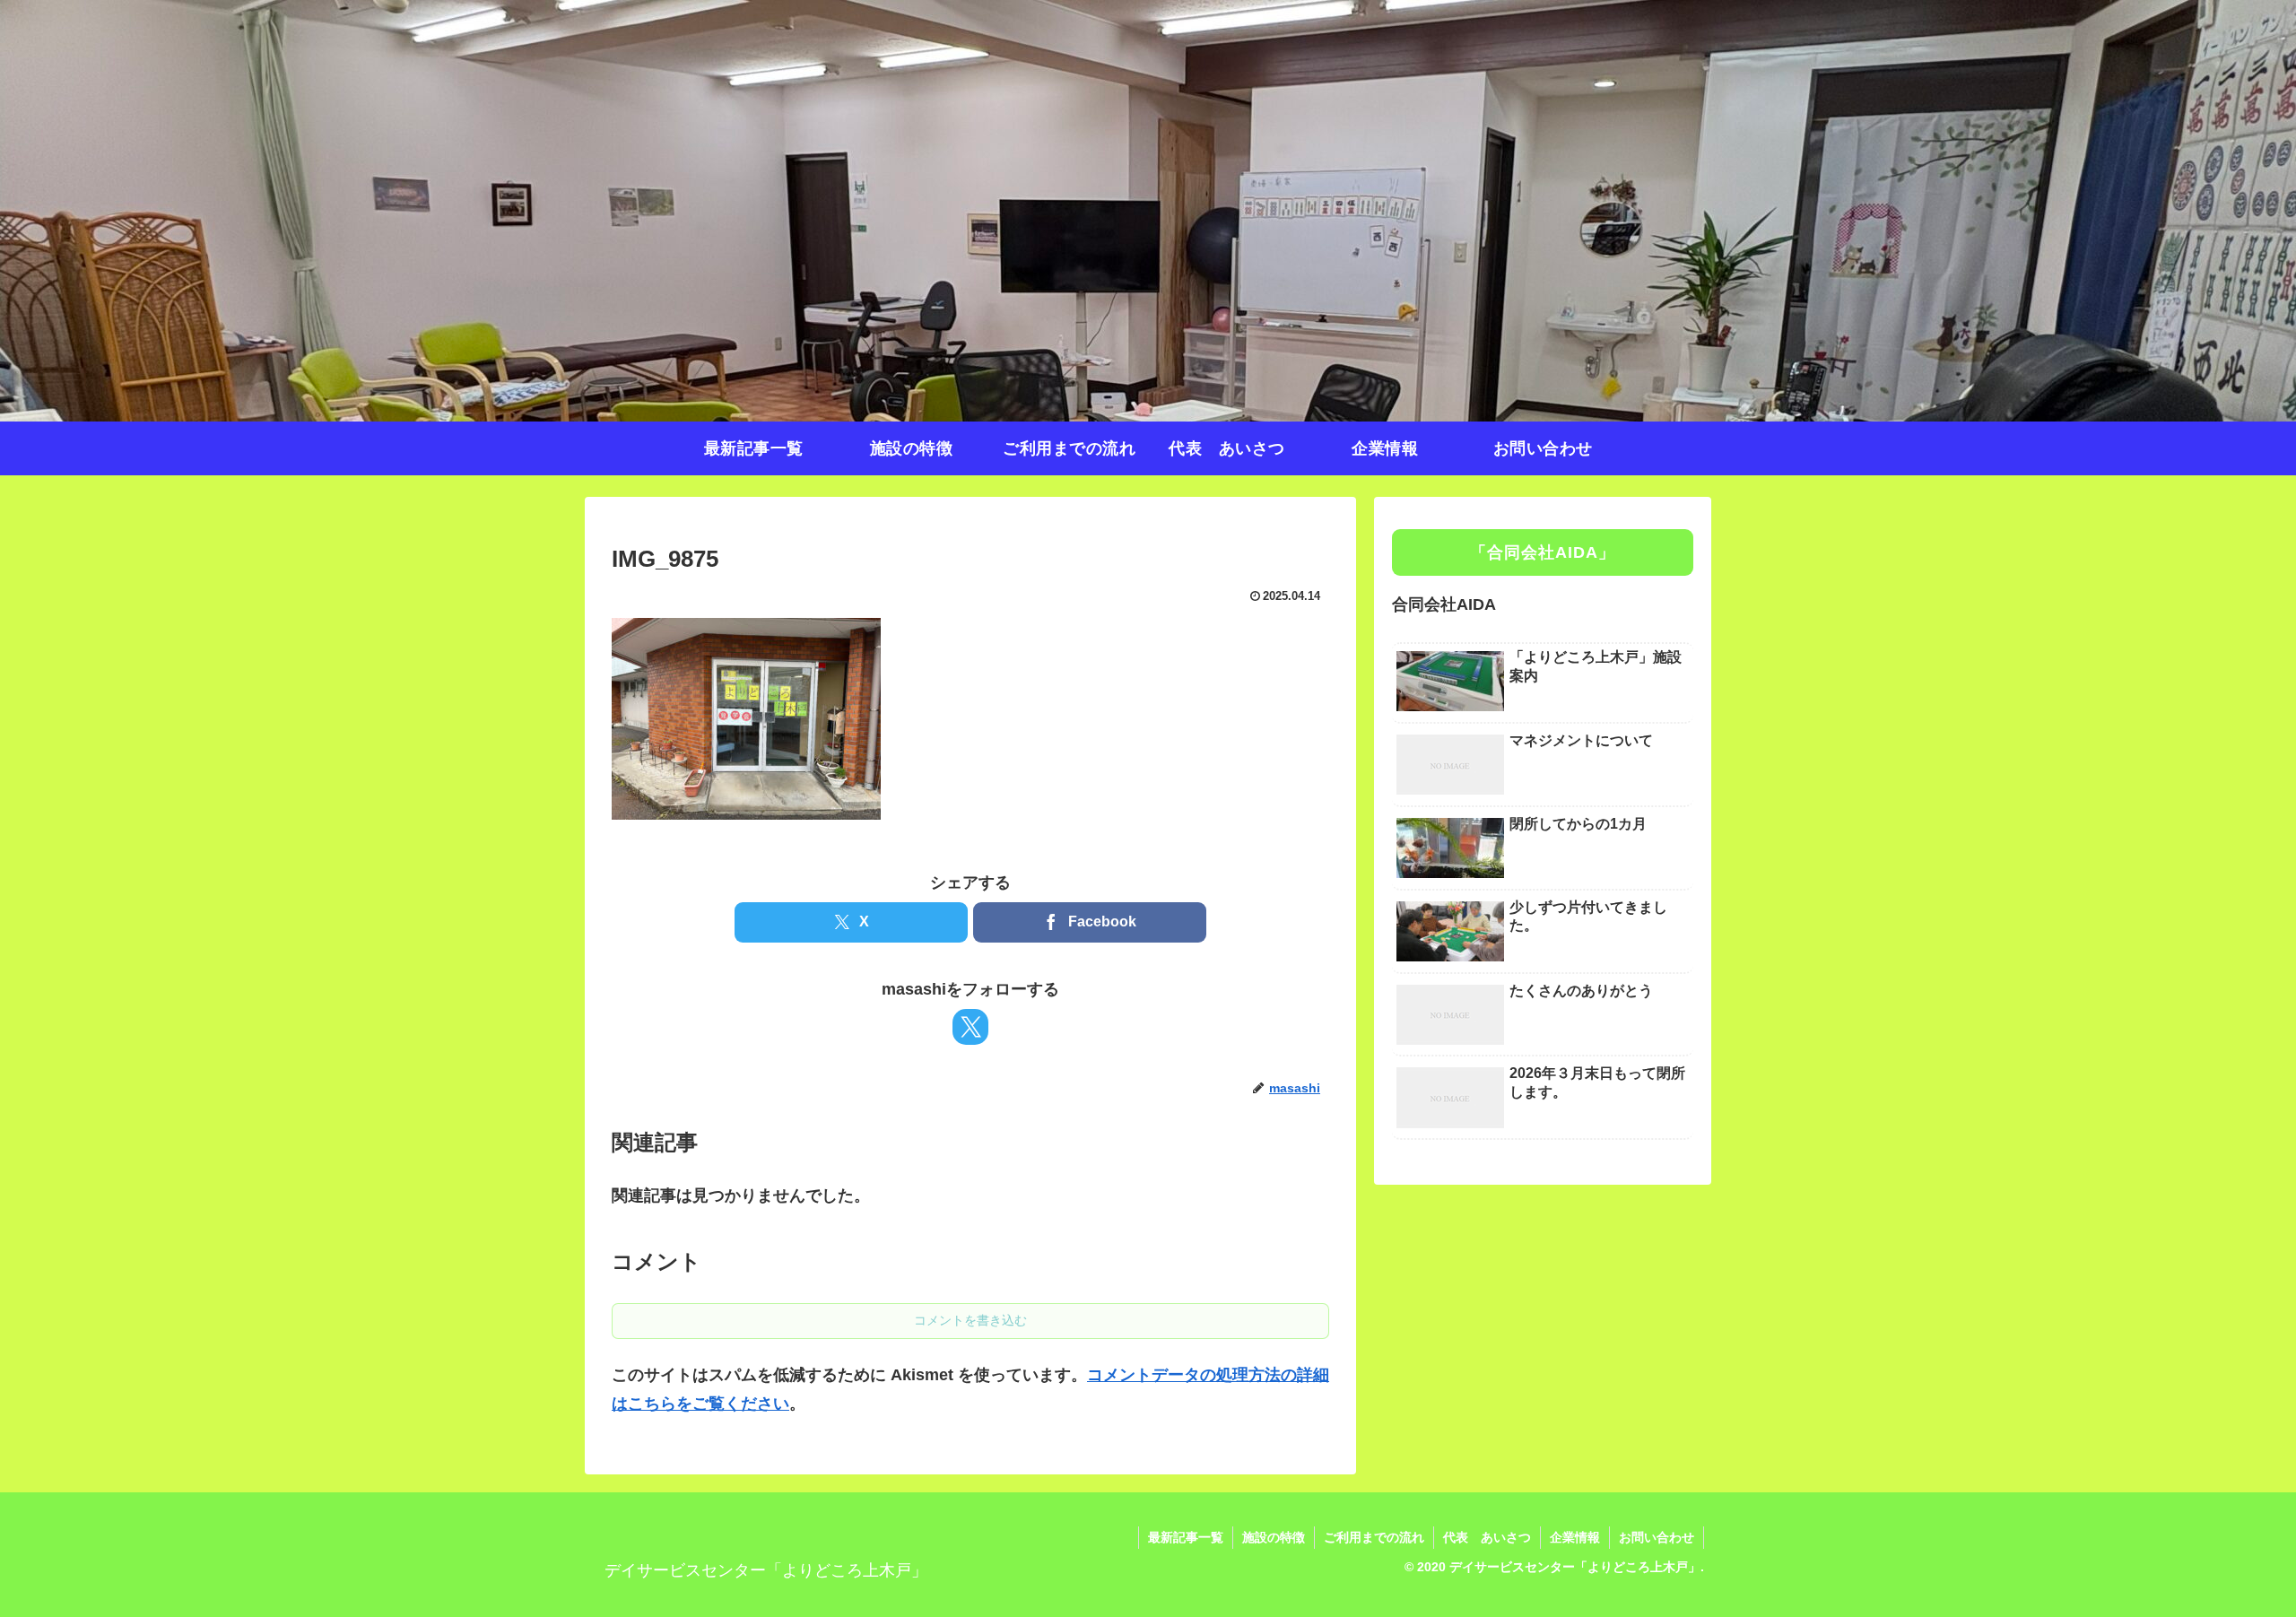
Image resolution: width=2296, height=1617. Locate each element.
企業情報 (1575, 1537)
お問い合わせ (1657, 1537)
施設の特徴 (1274, 1537)
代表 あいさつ (1487, 1537)
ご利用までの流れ (1374, 1537)
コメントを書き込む (970, 1320)
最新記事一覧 (1186, 1537)
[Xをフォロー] (970, 1027)
